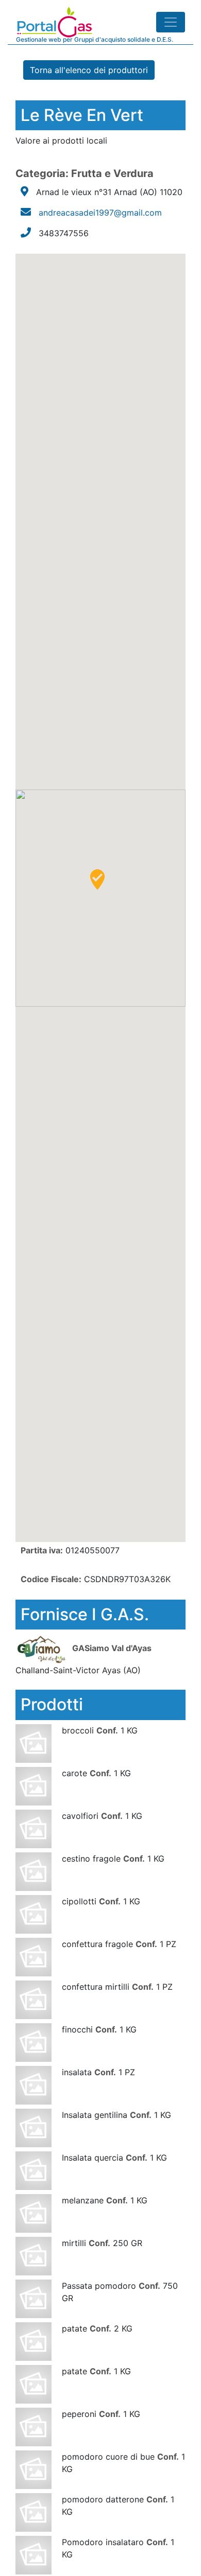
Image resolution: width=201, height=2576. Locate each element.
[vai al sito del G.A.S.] (43, 1648)
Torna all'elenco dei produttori (89, 70)
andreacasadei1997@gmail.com (100, 213)
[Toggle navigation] (171, 22)
